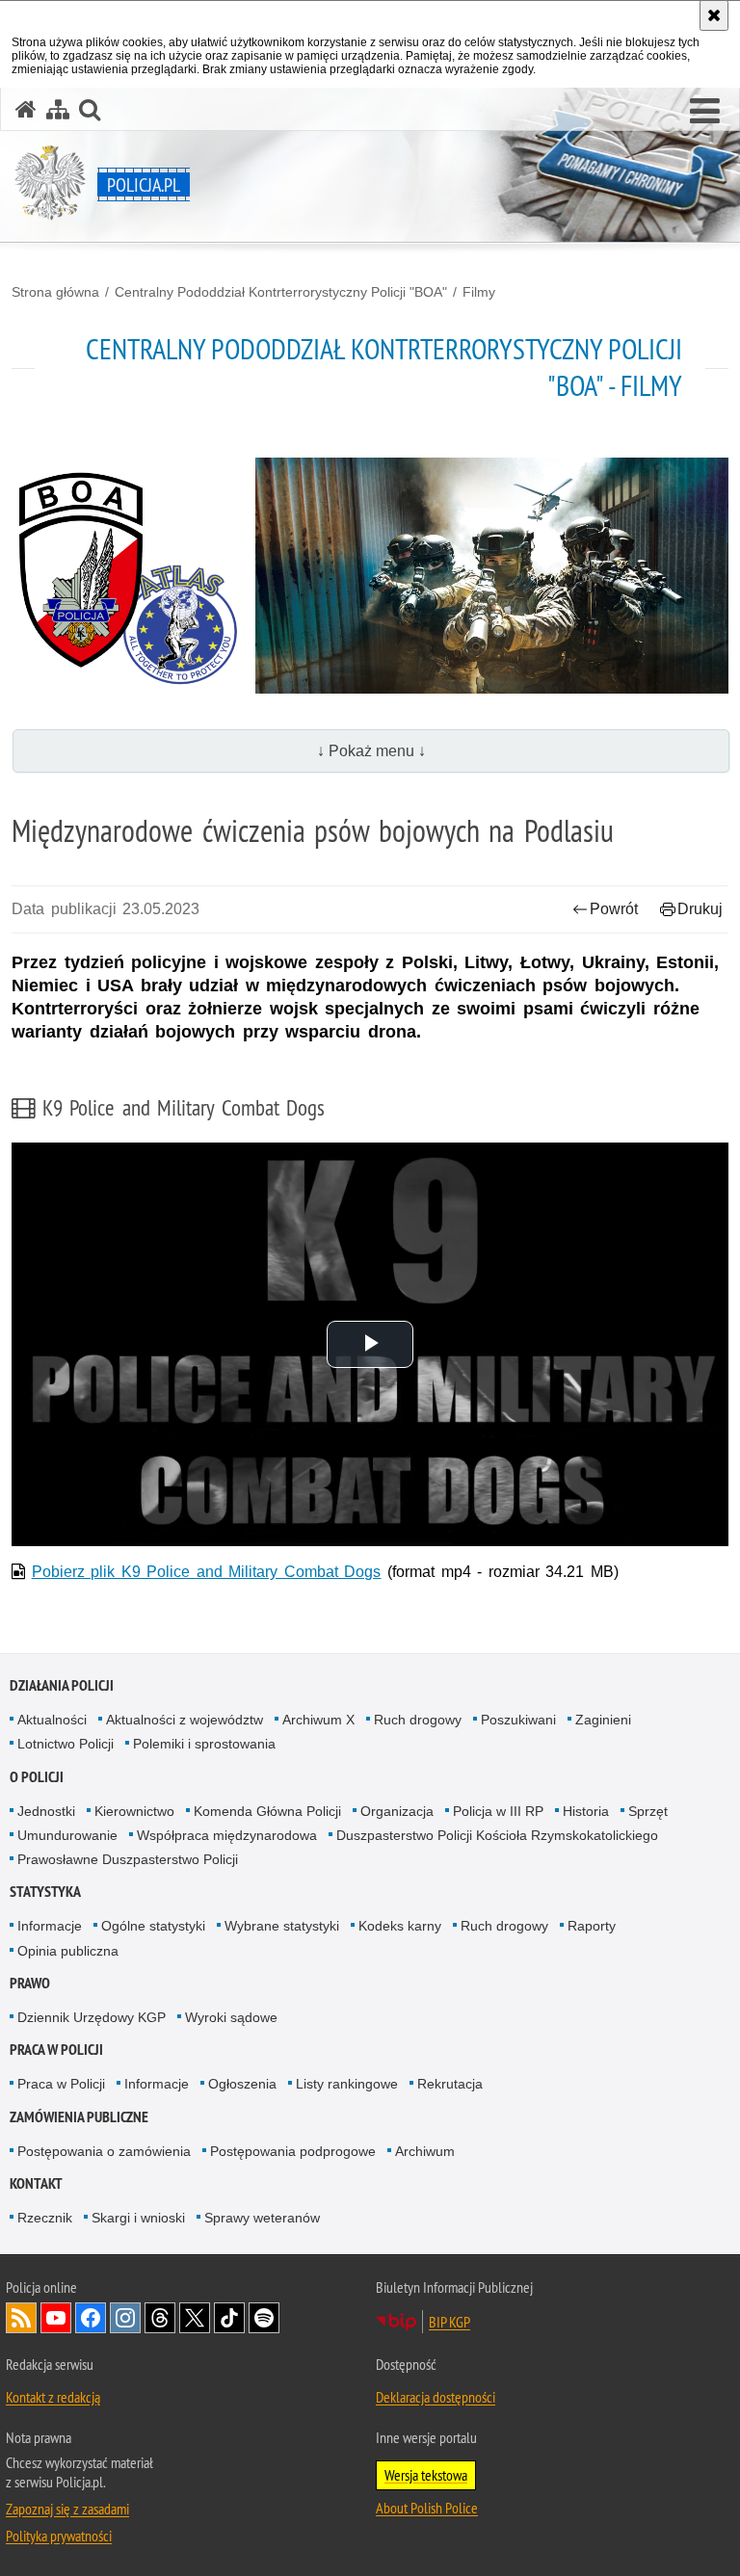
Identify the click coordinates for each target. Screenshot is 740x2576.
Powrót (614, 909)
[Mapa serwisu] (58, 109)
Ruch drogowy (418, 1720)
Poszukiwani (518, 1720)
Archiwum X (318, 1720)
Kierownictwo (134, 1811)
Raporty (592, 1926)
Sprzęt (648, 1811)
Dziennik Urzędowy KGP (92, 2017)
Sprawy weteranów (262, 2218)
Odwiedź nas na (56, 2318)
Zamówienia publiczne (79, 2117)
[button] (705, 112)
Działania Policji (62, 1685)
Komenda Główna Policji (267, 1811)
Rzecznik (45, 2218)
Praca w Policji (56, 2050)
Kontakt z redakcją (53, 2397)
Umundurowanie (67, 1835)
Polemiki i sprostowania (204, 1744)
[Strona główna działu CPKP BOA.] (126, 576)
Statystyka (45, 1892)
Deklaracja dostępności (436, 2397)
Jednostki (46, 1811)
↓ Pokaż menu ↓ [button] (371, 751)
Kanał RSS (21, 2318)
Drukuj (700, 909)
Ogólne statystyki (153, 1926)
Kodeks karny (400, 1926)
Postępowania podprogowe (293, 2151)
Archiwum (425, 2151)
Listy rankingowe (347, 2084)
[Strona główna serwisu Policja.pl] (26, 109)
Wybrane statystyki (282, 1926)
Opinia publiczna (68, 1951)
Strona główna (55, 292)
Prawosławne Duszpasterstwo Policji (128, 1859)
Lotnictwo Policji (66, 1744)
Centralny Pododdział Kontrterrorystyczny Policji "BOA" (281, 292)
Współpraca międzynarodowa (227, 1835)
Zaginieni (603, 1720)
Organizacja (397, 1811)
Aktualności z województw (185, 1720)
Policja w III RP (498, 1811)
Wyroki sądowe (231, 2017)
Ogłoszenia (242, 2084)
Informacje (50, 1926)
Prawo (30, 1983)
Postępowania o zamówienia (104, 2151)
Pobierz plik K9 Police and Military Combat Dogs (207, 1572)
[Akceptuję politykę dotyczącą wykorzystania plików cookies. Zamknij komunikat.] (714, 15)
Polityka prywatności (59, 2536)
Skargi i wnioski (138, 2218)
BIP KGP (449, 2322)
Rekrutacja (450, 2084)
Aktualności (52, 1720)
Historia (586, 1811)
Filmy (479, 292)
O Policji (37, 1777)
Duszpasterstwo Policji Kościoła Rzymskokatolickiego (497, 1835)
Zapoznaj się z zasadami (67, 2509)
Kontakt (36, 2183)
